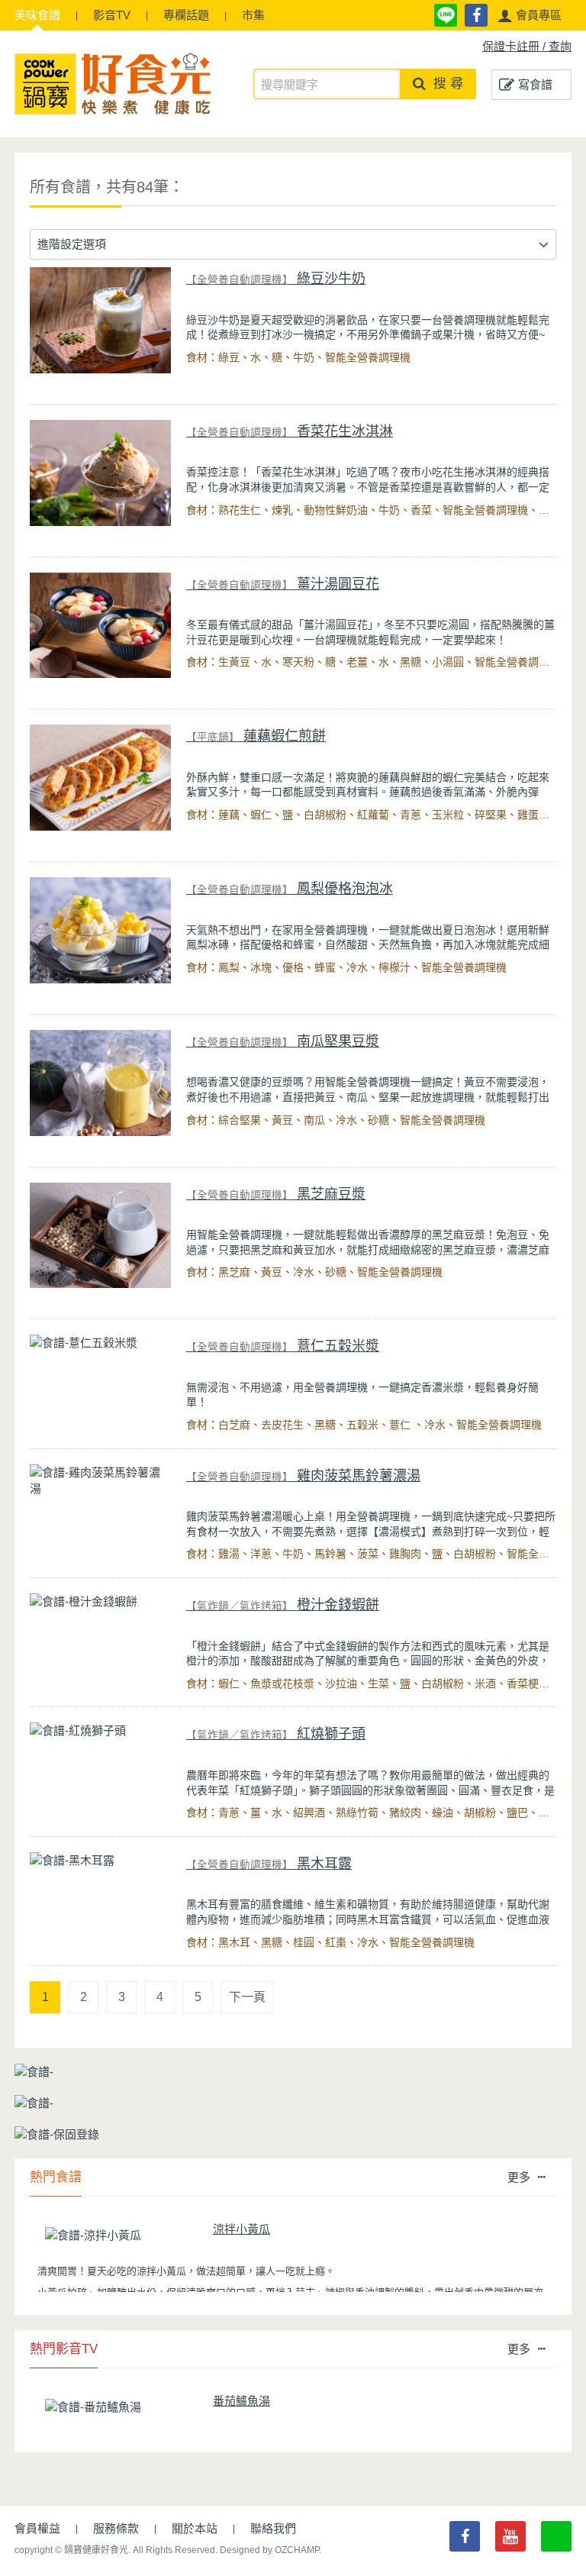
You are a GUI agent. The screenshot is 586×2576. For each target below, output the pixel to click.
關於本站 (195, 2528)
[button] (530, 15)
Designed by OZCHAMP (269, 2550)
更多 (519, 2177)
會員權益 (37, 2528)
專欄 (186, 15)
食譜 (37, 15)
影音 (112, 15)
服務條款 (116, 2528)
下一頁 (247, 1997)
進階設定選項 (72, 244)
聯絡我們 (273, 2528)
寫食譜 (535, 84)
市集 (253, 15)
